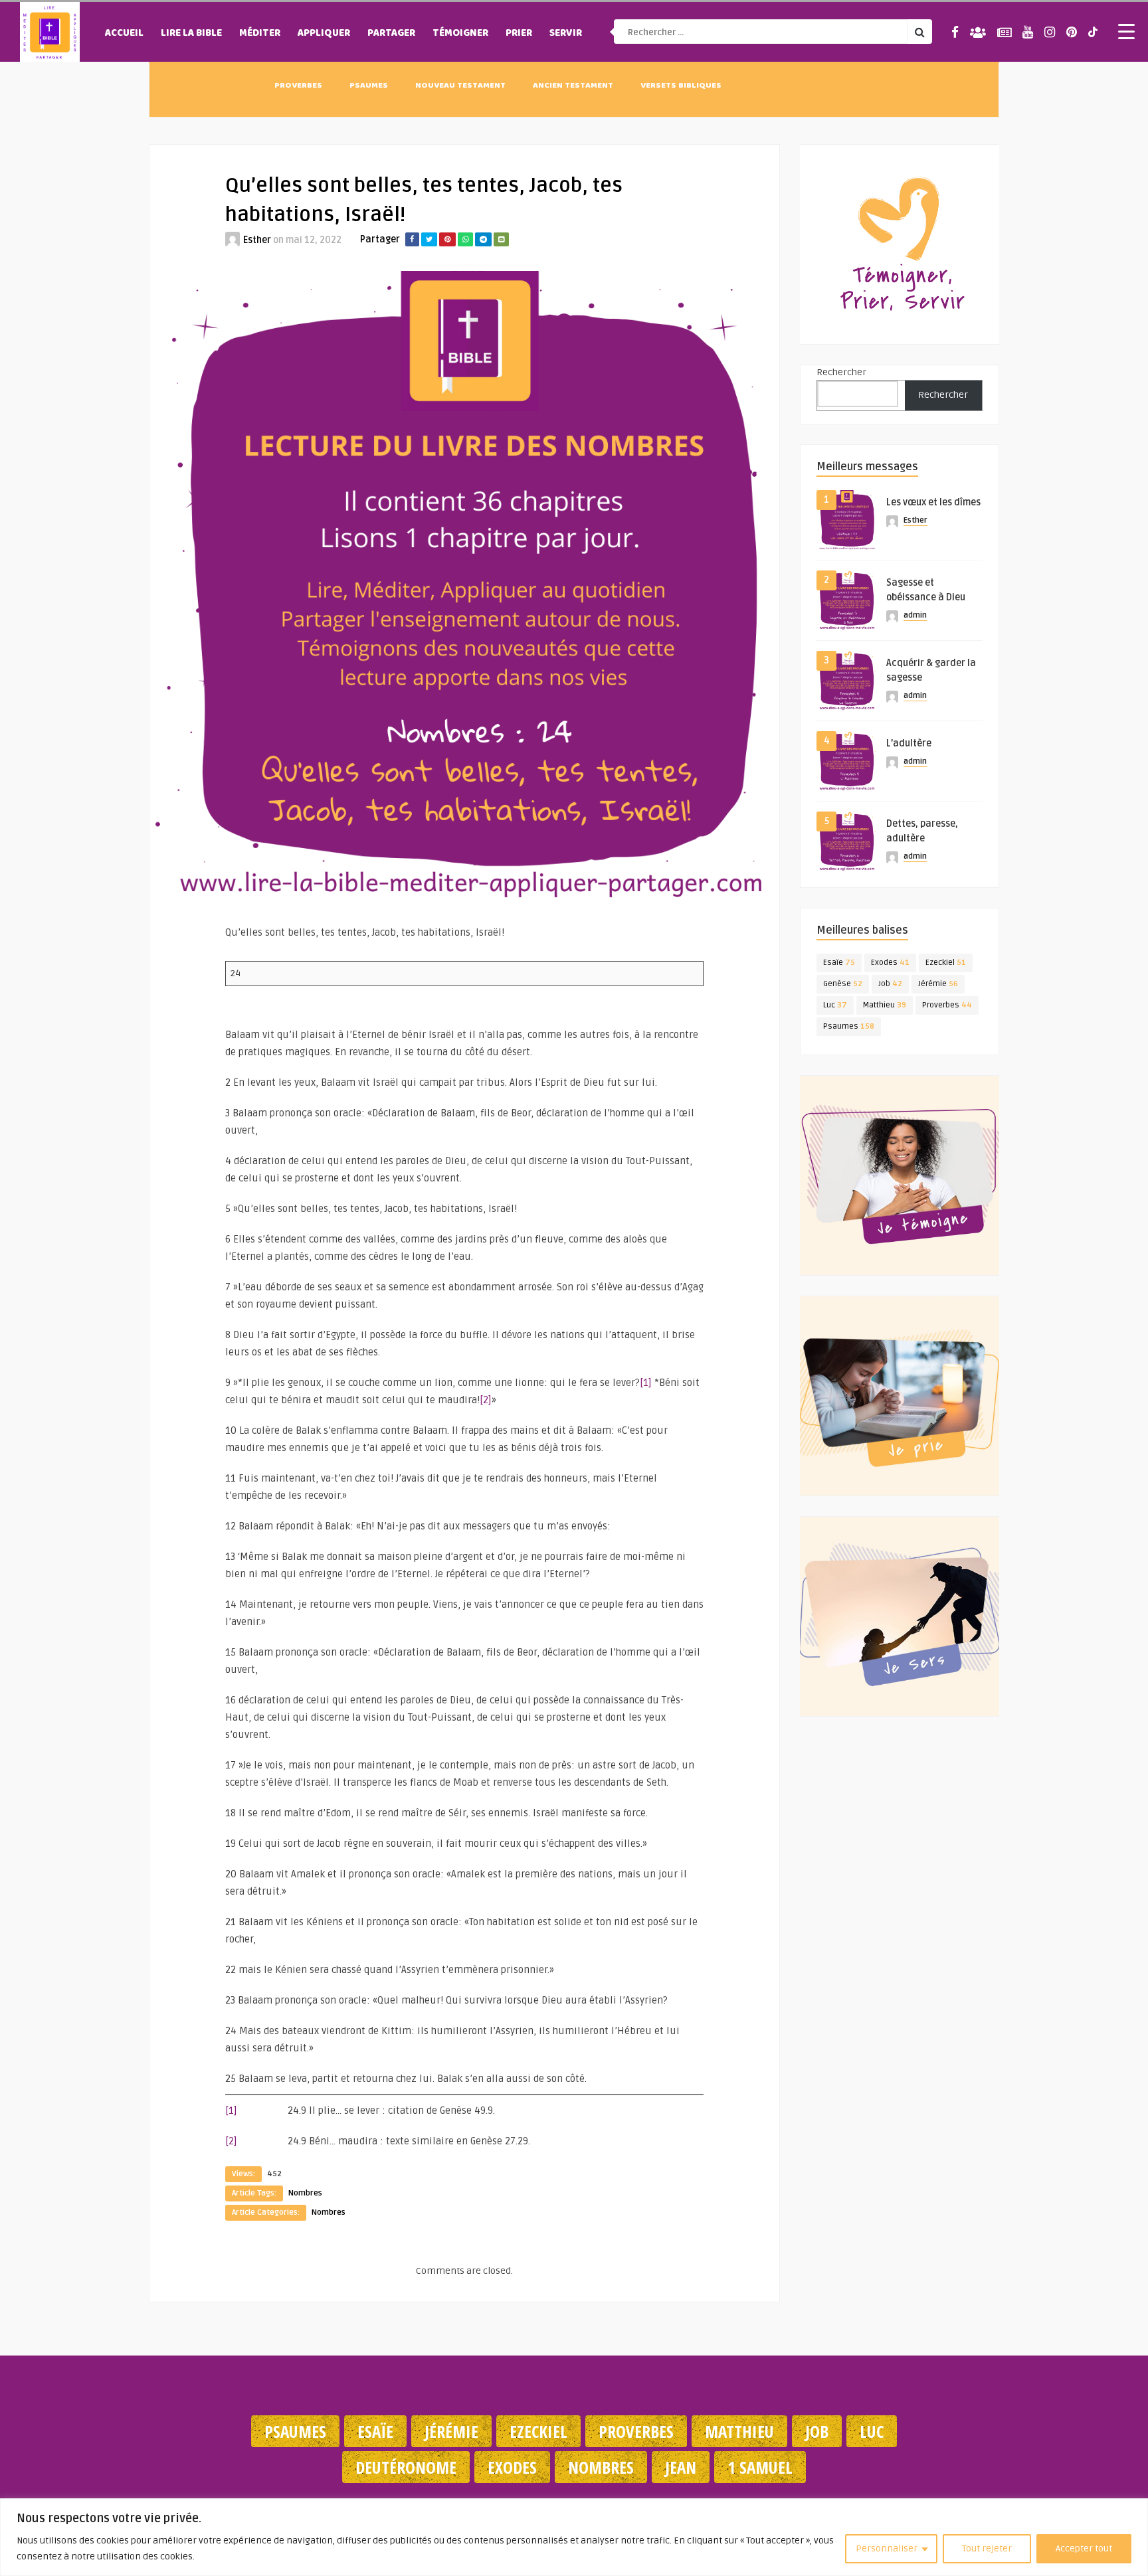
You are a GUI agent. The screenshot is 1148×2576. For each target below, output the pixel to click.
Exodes (890, 963)
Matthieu (885, 1005)
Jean (681, 2467)
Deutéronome (406, 2467)
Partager (391, 34)
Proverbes (298, 86)
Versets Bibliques (681, 86)
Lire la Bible (191, 34)
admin (915, 615)
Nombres (305, 2193)
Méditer (260, 34)
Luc (835, 1005)
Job (890, 984)
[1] (646, 1383)
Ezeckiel (946, 963)
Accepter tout (1084, 2548)
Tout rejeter (987, 2548)
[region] (574, 2537)
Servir (566, 34)
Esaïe (839, 963)
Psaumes (369, 86)
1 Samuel (760, 2467)
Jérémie (938, 984)
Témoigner (460, 34)
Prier (519, 34)
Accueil (124, 34)
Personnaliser (887, 2548)
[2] (486, 1400)
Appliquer (324, 34)
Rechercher (841, 372)
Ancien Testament (573, 86)
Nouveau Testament (460, 86)
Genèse (843, 984)
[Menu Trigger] (1127, 31)
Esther (257, 240)
